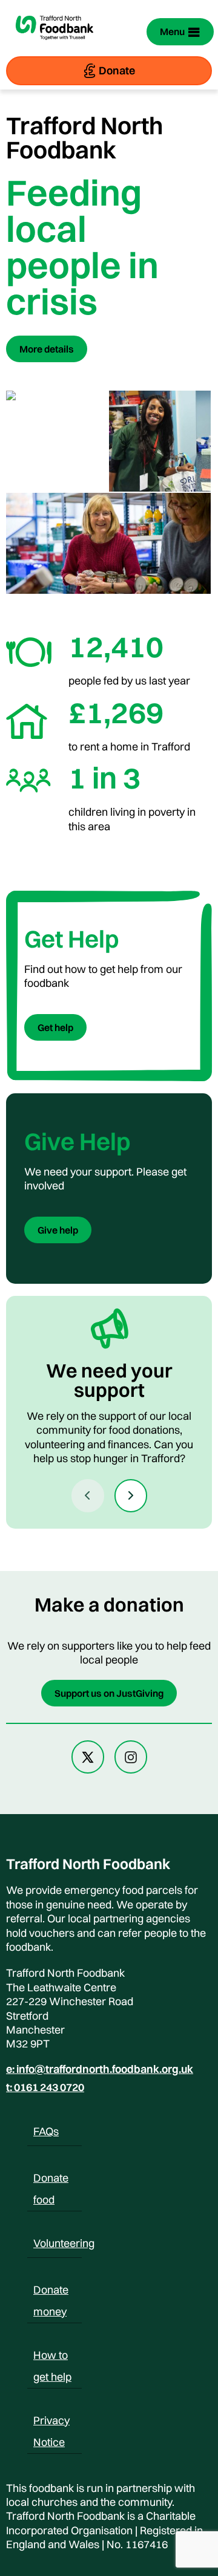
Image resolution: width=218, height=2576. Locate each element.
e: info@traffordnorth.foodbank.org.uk (100, 2069)
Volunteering (64, 2243)
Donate (117, 70)
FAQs (46, 2131)
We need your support (109, 1380)
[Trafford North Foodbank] (54, 46)
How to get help (52, 2357)
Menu (172, 31)
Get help (55, 1027)
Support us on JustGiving (109, 1693)
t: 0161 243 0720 (45, 2087)
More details (47, 349)
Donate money (51, 2292)
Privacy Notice (51, 2422)
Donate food (51, 2180)
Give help (58, 1230)
